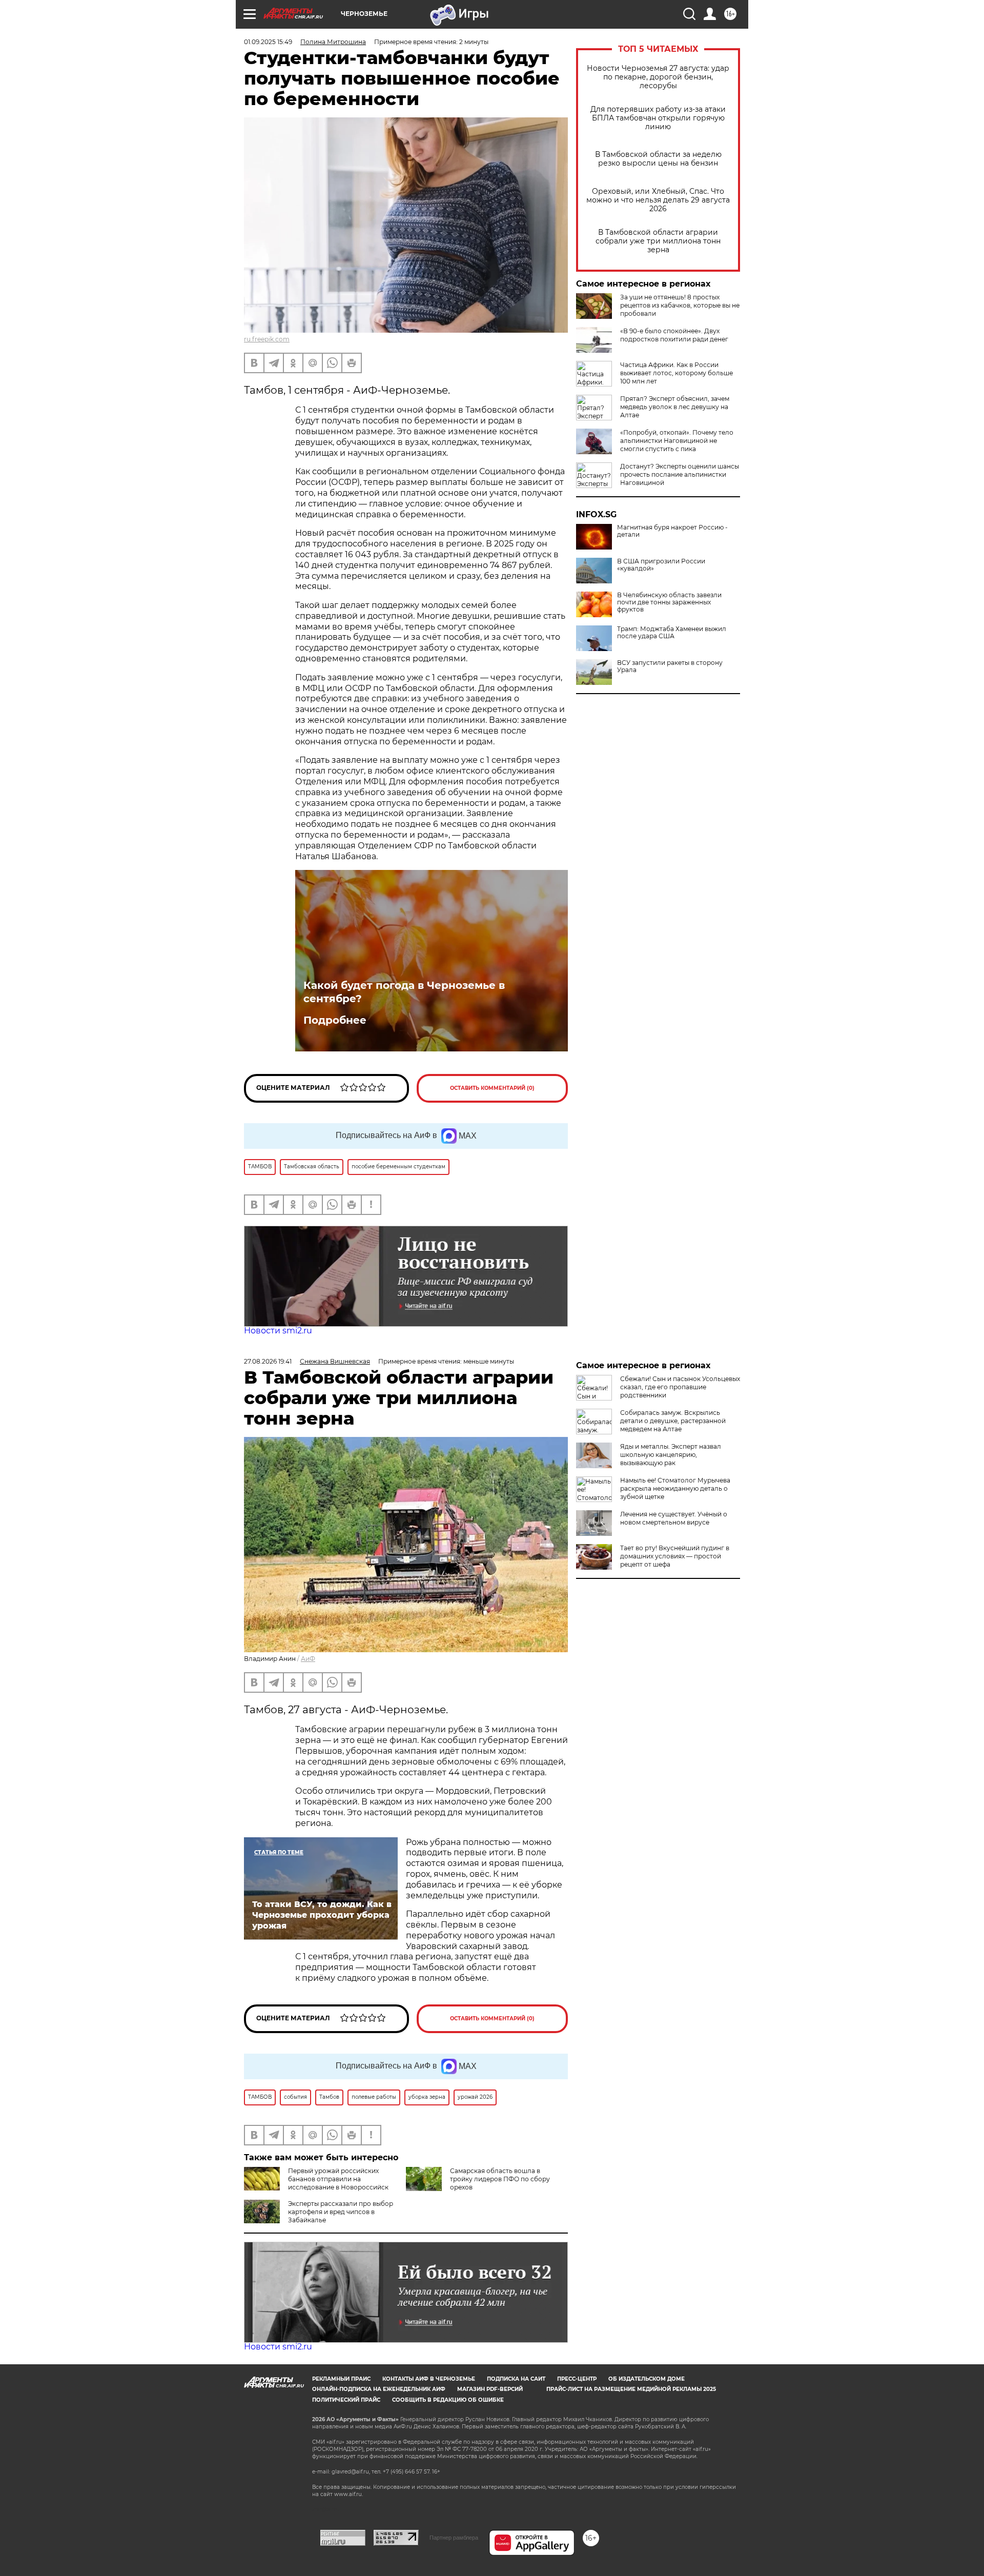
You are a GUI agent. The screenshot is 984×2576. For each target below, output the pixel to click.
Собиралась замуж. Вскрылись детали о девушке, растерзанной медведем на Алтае (673, 1421)
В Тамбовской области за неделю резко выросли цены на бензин (658, 159)
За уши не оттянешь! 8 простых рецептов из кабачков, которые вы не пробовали (680, 305)
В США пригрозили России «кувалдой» (661, 565)
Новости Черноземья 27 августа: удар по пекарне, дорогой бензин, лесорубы (658, 77)
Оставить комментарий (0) (492, 1088)
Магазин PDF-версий (490, 2389)
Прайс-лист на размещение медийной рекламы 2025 (631, 2389)
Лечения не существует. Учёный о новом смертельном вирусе (674, 1518)
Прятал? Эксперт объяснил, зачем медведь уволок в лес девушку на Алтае (675, 407)
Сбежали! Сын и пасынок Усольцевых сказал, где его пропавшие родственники (680, 1387)
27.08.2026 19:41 (268, 1361)
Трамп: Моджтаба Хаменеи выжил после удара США (672, 633)
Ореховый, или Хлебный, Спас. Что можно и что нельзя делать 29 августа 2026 (658, 200)
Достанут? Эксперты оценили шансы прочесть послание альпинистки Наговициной (680, 474)
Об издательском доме (647, 2379)
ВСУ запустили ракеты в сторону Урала (670, 666)
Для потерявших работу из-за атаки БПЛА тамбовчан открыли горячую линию (658, 118)
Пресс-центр (577, 2379)
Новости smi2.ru (278, 1331)
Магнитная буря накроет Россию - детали (672, 531)
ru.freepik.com (267, 339)
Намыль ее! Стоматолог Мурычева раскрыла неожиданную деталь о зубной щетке (675, 1488)
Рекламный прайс (341, 2379)
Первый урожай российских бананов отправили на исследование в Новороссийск (338, 2179)
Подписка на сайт (516, 2379)
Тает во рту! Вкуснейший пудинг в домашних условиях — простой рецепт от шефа (675, 1556)
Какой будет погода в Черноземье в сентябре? (404, 992)
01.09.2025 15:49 (268, 42)
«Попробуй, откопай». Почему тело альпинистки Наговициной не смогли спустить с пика (677, 441)
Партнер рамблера (454, 2538)
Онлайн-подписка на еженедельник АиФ (379, 2389)
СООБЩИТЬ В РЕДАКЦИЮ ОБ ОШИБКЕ (448, 2400)
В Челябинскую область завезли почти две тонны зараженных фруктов (669, 602)
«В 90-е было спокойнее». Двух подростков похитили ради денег (674, 335)
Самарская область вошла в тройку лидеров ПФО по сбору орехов (500, 2179)
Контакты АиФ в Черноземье (429, 2379)
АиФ (308, 1659)
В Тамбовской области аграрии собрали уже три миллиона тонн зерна (658, 241)
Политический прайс (346, 2400)
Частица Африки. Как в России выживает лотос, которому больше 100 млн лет (676, 373)
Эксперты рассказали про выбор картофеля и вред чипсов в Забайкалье (341, 2212)
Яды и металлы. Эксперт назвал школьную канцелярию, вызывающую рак (671, 1455)
